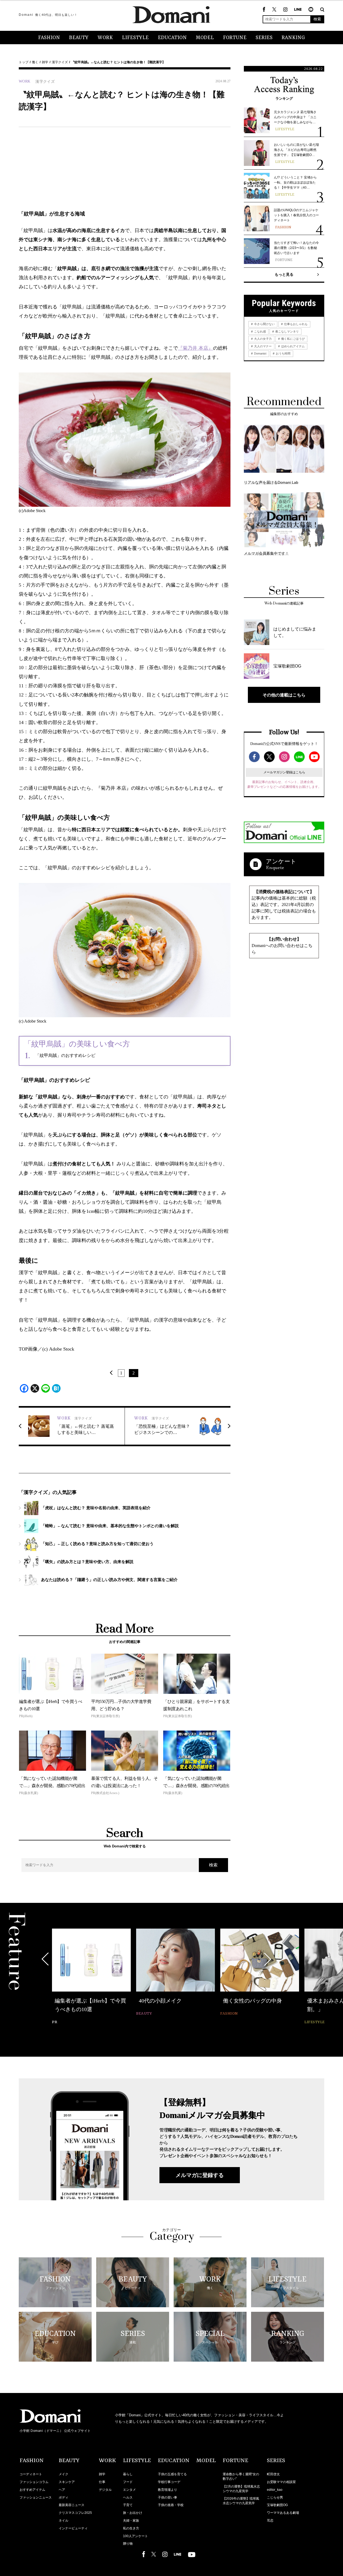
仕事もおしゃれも (295, 324)
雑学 (45, 62)
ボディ (64, 2497)
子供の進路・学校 (171, 2505)
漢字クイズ (60, 62)
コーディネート (31, 2474)
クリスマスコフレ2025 (75, 2513)
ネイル (64, 2521)
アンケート (281, 861)
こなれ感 (260, 331)
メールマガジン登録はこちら (284, 772)
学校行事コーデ (169, 2482)
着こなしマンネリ (287, 331)
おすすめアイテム (32, 2490)
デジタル (105, 2490)
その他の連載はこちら (284, 695)
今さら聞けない (264, 324)
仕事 (102, 2482)
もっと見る (284, 274)
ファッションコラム (34, 2482)
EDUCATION (172, 38)
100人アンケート (135, 2536)
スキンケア (67, 2482)
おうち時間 (283, 353)
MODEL (205, 38)
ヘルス (128, 2497)
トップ (24, 62)
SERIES (264, 38)
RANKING (293, 38)
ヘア (62, 2490)
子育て (128, 2505)
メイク (64, 2474)
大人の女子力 (262, 339)
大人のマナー (262, 346)
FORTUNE (235, 38)
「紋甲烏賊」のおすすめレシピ (65, 1055)
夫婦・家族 (131, 2521)
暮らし (128, 2474)
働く (35, 62)
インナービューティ (73, 2528)
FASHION (49, 38)
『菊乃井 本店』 (195, 348)
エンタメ (129, 2490)
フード (128, 2482)
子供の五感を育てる (172, 2474)
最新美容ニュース (72, 2505)
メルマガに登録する (200, 2175)
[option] (91, 1977)
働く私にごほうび (292, 339)
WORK (105, 38)
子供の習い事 (167, 2497)
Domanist (260, 353)
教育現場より (167, 2490)
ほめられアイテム (292, 346)
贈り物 (128, 2544)
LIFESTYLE (135, 38)
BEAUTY (79, 38)
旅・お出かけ (133, 2513)
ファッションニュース (36, 2497)
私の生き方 (131, 2528)
